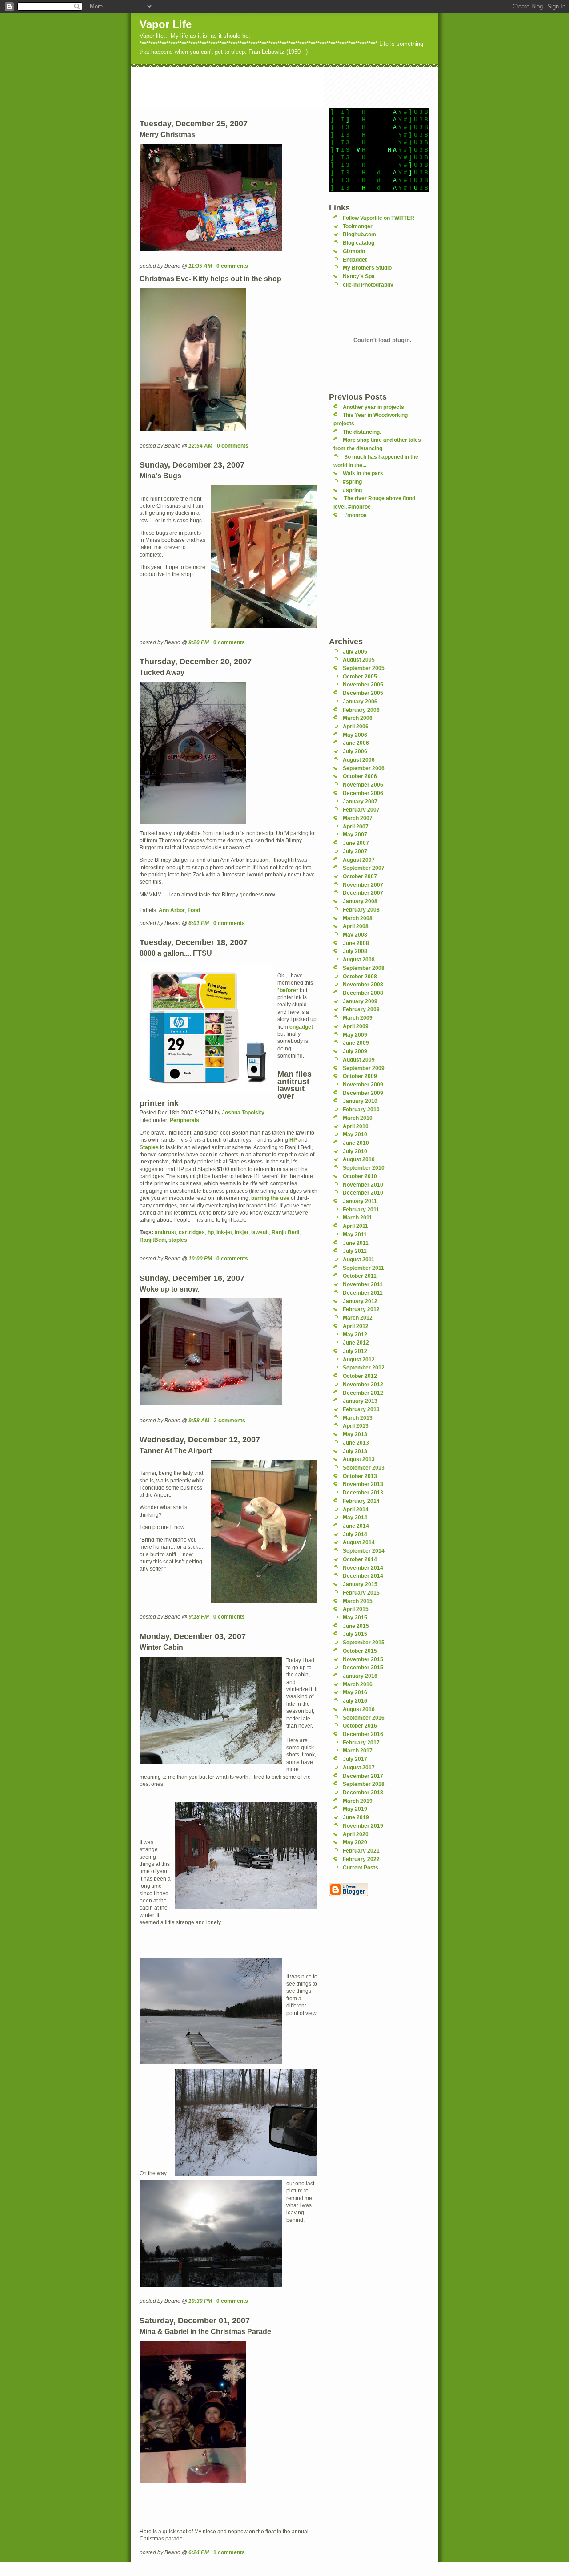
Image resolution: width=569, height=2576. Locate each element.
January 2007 (360, 801)
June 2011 (356, 1243)
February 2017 (361, 1742)
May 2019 (355, 1809)
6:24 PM (199, 2552)
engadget (301, 1027)
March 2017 (358, 1750)
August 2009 (359, 1060)
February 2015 (361, 1593)
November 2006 (363, 785)
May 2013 (355, 1434)
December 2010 (363, 1193)
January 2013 (360, 1401)
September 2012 (364, 1367)
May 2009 (355, 1035)
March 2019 (358, 1801)
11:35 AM (200, 266)
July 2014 (355, 1534)
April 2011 (355, 1226)
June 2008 (356, 943)
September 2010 (364, 1168)
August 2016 (359, 1709)
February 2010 (361, 1109)
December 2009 (363, 1093)
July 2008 (355, 951)
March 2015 (358, 1601)
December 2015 (363, 1667)
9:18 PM (199, 1617)
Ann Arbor (172, 910)
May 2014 (355, 1517)
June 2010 (356, 1143)
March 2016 (358, 1684)
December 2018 (363, 1792)
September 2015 (364, 1642)
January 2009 (360, 1001)
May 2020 (355, 1842)
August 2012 (359, 1359)
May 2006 (355, 735)
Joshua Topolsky (243, 1112)
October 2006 (360, 776)
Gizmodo (354, 251)
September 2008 (364, 968)
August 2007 (359, 860)
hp (211, 1232)
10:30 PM (200, 2301)
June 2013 (356, 1443)
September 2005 (364, 668)
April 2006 (356, 726)
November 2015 (363, 1659)
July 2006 (355, 751)
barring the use (270, 1198)
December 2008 (363, 993)
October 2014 (360, 1559)
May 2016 (355, 1692)
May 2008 (355, 935)
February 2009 (361, 1009)
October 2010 (360, 1176)
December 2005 (363, 693)
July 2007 (355, 851)
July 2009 (355, 1051)
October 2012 (360, 1376)
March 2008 (358, 918)
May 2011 (355, 1234)
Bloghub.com (359, 234)
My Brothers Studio (367, 268)
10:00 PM (200, 1258)
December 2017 (363, 1776)
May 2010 (355, 1134)
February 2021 (361, 1851)
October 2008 (360, 976)
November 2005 (363, 684)
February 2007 (361, 810)
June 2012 (356, 1343)
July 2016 (355, 1701)
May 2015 (355, 1617)
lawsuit (260, 1232)
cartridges (192, 1232)
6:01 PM (199, 923)
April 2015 (356, 1609)
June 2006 (356, 743)
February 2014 (361, 1501)
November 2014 (363, 1568)
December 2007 (363, 893)
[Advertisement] (293, 87)
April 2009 (356, 1026)
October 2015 (360, 1651)
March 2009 (358, 1018)
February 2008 (361, 910)
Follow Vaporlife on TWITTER (379, 218)
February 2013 (361, 1409)
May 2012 (355, 1334)
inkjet (242, 1232)
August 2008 (359, 959)
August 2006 (359, 760)
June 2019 (356, 1817)
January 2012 (360, 1301)
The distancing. (362, 432)
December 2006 (363, 793)
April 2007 (356, 826)
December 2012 (363, 1393)
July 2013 (355, 1451)
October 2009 (360, 1076)
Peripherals (184, 1120)
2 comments (230, 1420)
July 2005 (355, 652)
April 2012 (356, 1326)
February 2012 (361, 1309)
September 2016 (364, 1718)
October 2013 (360, 1476)
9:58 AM (199, 1420)
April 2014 (356, 1509)
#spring (352, 482)
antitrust (165, 1232)
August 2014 (359, 1542)
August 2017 (359, 1767)
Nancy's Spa (359, 276)
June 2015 (356, 1626)
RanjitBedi (153, 1240)
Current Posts (361, 1867)
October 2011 (360, 1276)
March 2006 (358, 718)
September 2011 (363, 1268)
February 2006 (361, 710)
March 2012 (358, 1318)
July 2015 (355, 1634)
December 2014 (363, 1576)
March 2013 (358, 1418)
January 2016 (360, 1676)
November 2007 (363, 885)
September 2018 (364, 1784)
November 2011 (363, 1284)
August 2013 (359, 1459)
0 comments (232, 266)
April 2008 (356, 926)
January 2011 (360, 1201)
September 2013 (364, 1468)
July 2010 (355, 1151)
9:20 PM (199, 642)
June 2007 (356, 843)
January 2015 (360, 1584)
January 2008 (360, 901)
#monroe (355, 515)
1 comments (229, 2552)
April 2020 (356, 1834)
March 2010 (358, 1118)
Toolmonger (358, 226)
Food (194, 910)
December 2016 (363, 1734)
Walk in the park (363, 473)
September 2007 (364, 868)
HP (293, 1140)
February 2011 (361, 1209)
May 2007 (355, 834)
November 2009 (363, 1084)
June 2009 (356, 1043)
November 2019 (363, 1826)
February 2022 (361, 1859)
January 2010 (360, 1101)
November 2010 (363, 1185)
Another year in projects (373, 407)
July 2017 (355, 1759)
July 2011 (355, 1251)
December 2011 (363, 1293)
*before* (288, 990)
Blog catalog (359, 243)
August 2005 (359, 660)
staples (178, 1240)
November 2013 (363, 1484)
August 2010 (359, 1159)
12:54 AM (200, 446)
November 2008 (363, 984)
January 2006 (360, 701)
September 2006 (364, 768)
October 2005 (360, 676)
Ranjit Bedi (285, 1232)
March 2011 (357, 1217)
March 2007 (358, 818)
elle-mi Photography (368, 285)
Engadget (355, 260)
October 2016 (360, 1726)
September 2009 (364, 1068)
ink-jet (224, 1232)
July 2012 (355, 1351)
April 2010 (356, 1126)
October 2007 (360, 876)
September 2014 (364, 1551)
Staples (149, 1147)
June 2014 (356, 1526)
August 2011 (359, 1259)
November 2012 (363, 1384)
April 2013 (356, 1426)
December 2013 (363, 1492)
